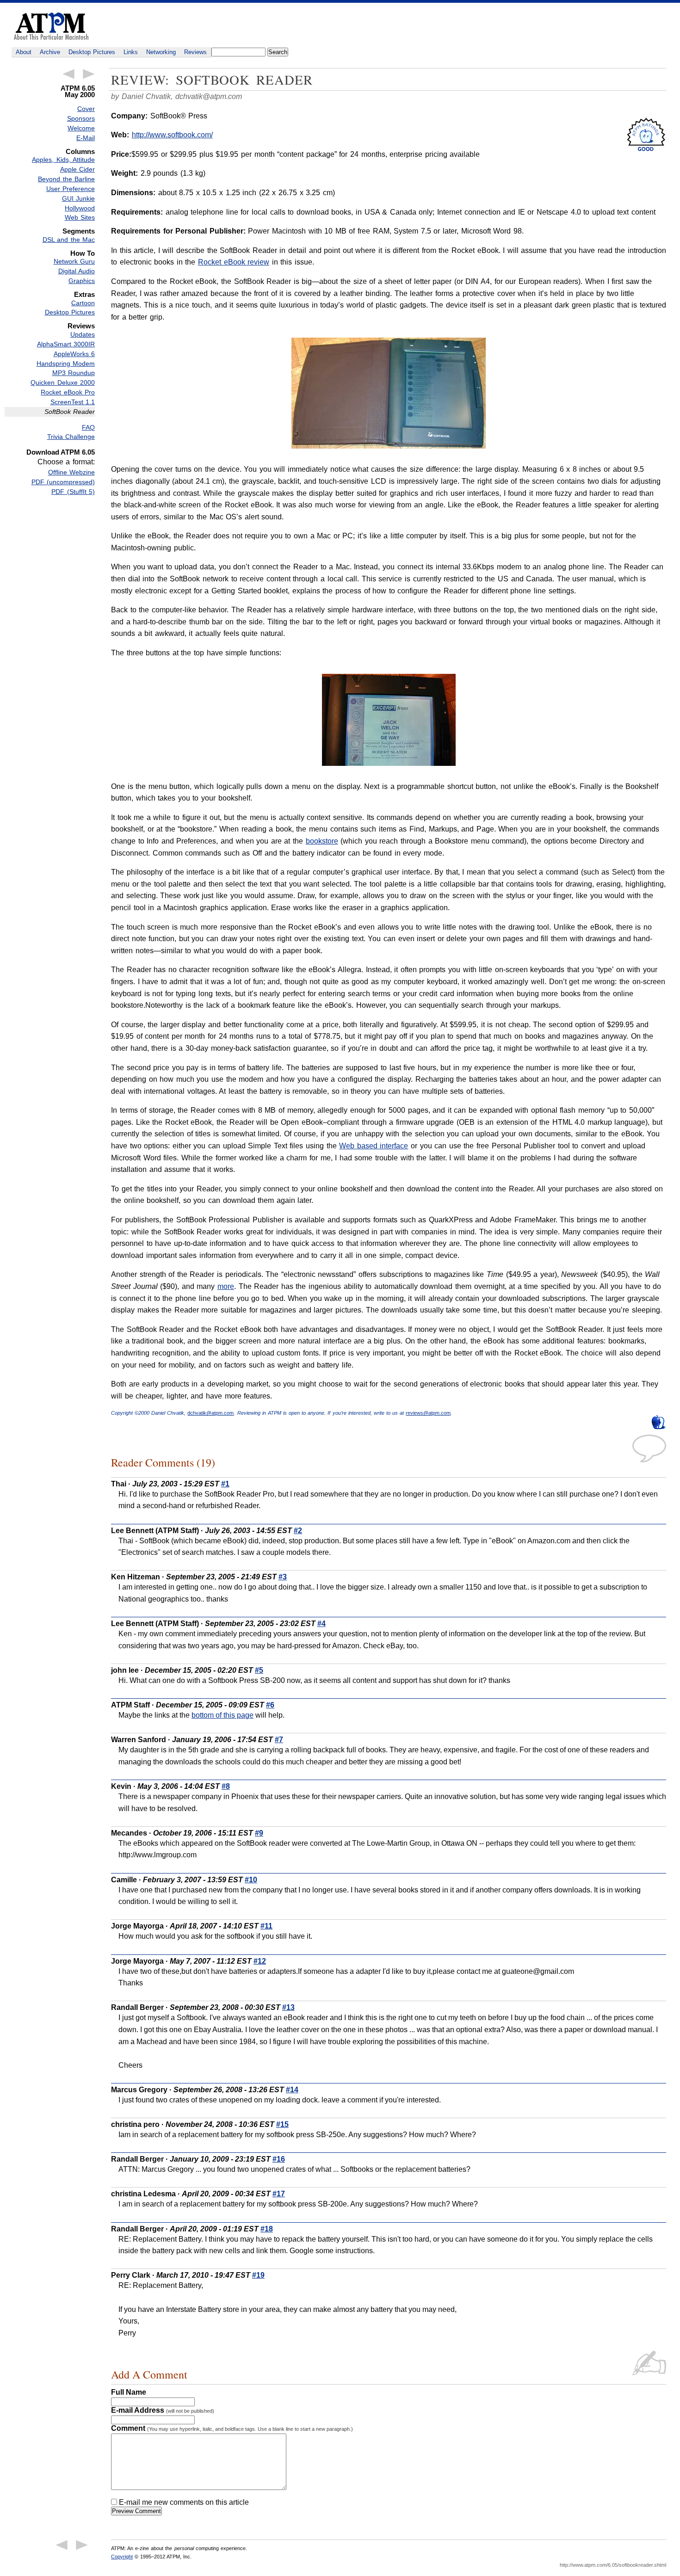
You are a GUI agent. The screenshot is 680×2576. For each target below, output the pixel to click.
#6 (270, 1705)
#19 (258, 2275)
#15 (282, 2124)
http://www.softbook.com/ (172, 135)
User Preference (71, 189)
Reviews (195, 52)
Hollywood (80, 208)
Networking (161, 52)
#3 (283, 1577)
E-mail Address (163, 2410)
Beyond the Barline (66, 179)
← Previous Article (68, 74)
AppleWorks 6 (74, 354)
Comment (232, 2428)
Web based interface (374, 1146)
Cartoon (83, 303)
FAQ (88, 427)
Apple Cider (77, 169)
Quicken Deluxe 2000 (63, 382)
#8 (226, 1786)
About (24, 52)
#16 (279, 2159)
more (226, 1286)
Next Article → (89, 74)
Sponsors (81, 118)
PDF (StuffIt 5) (73, 492)
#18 (267, 2229)
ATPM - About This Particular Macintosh (51, 26)
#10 (251, 1880)
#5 (259, 1670)
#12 (260, 1961)
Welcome (81, 128)
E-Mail (86, 138)
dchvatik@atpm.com (209, 96)
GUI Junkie (78, 198)
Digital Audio (77, 271)
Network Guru (74, 261)
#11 (266, 1926)
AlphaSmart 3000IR (66, 344)
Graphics (82, 281)
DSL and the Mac (69, 240)
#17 (279, 2194)
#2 (298, 1531)
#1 (225, 1484)
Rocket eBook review (234, 262)
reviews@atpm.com (428, 1413)
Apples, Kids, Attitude (63, 160)
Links (131, 52)
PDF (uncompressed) (63, 482)
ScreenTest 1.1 (73, 402)
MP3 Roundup (74, 373)
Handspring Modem (66, 364)
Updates (83, 334)
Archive (50, 52)
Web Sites (80, 217)
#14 (292, 2090)
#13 (288, 2007)
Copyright (122, 2557)
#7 (279, 1740)
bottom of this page (223, 1715)
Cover (86, 109)
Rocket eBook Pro (68, 392)
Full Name (129, 2392)
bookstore (322, 841)
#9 (259, 1833)
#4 (321, 1624)
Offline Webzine (71, 472)
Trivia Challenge (71, 437)
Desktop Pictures (92, 52)
